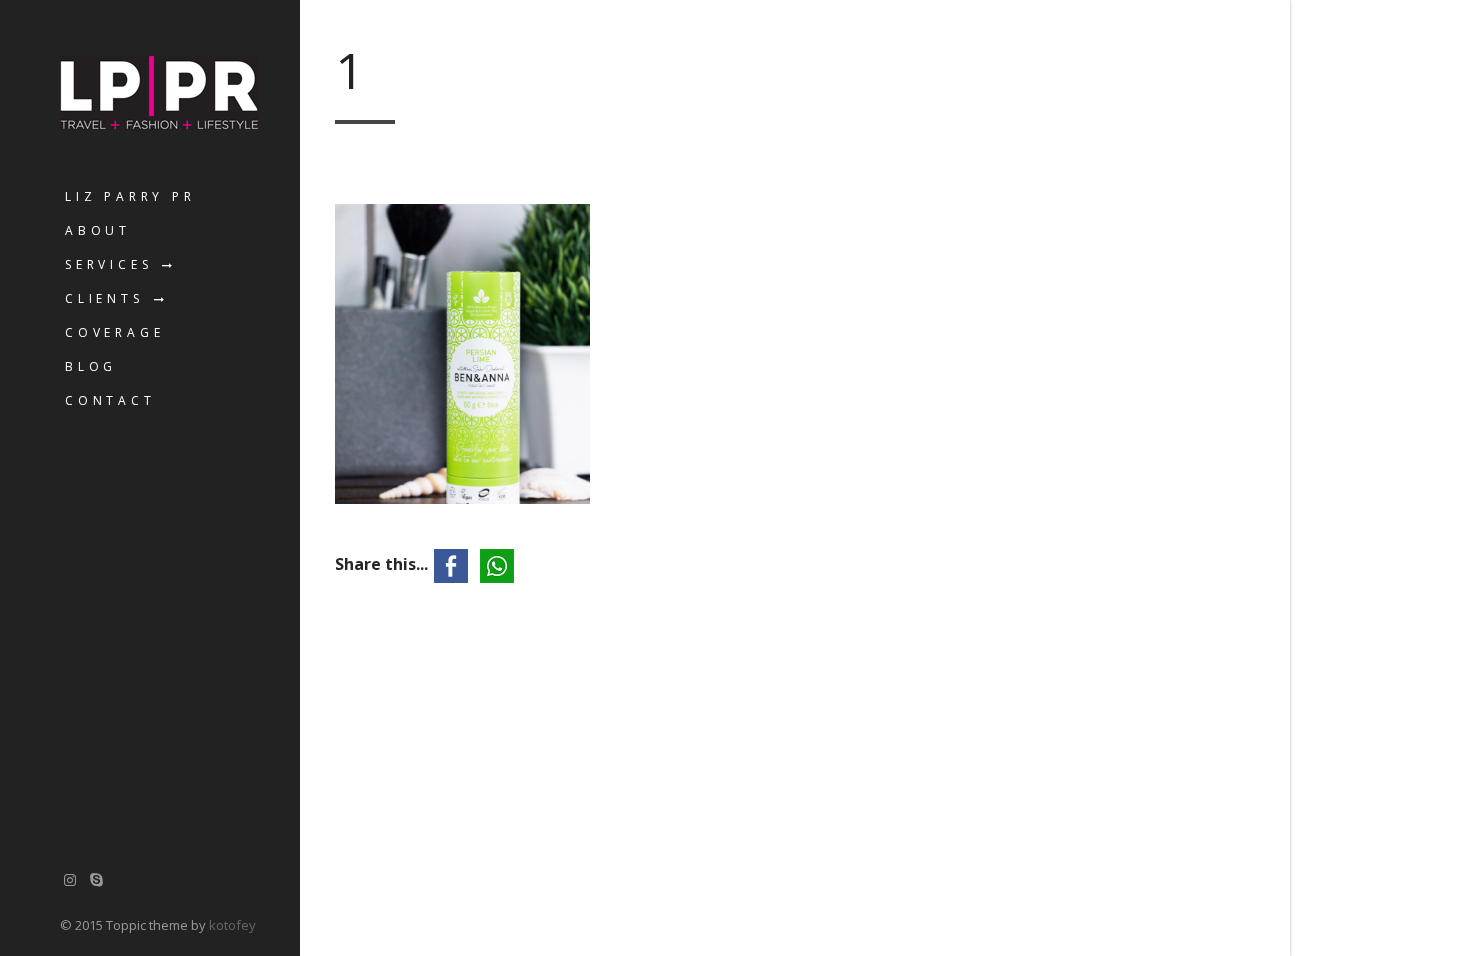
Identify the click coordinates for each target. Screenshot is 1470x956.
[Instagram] (70, 879)
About (98, 230)
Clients (104, 298)
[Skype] (97, 879)
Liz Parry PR (130, 196)
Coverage (114, 332)
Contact (110, 400)
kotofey (232, 925)
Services (108, 264)
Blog (91, 366)
